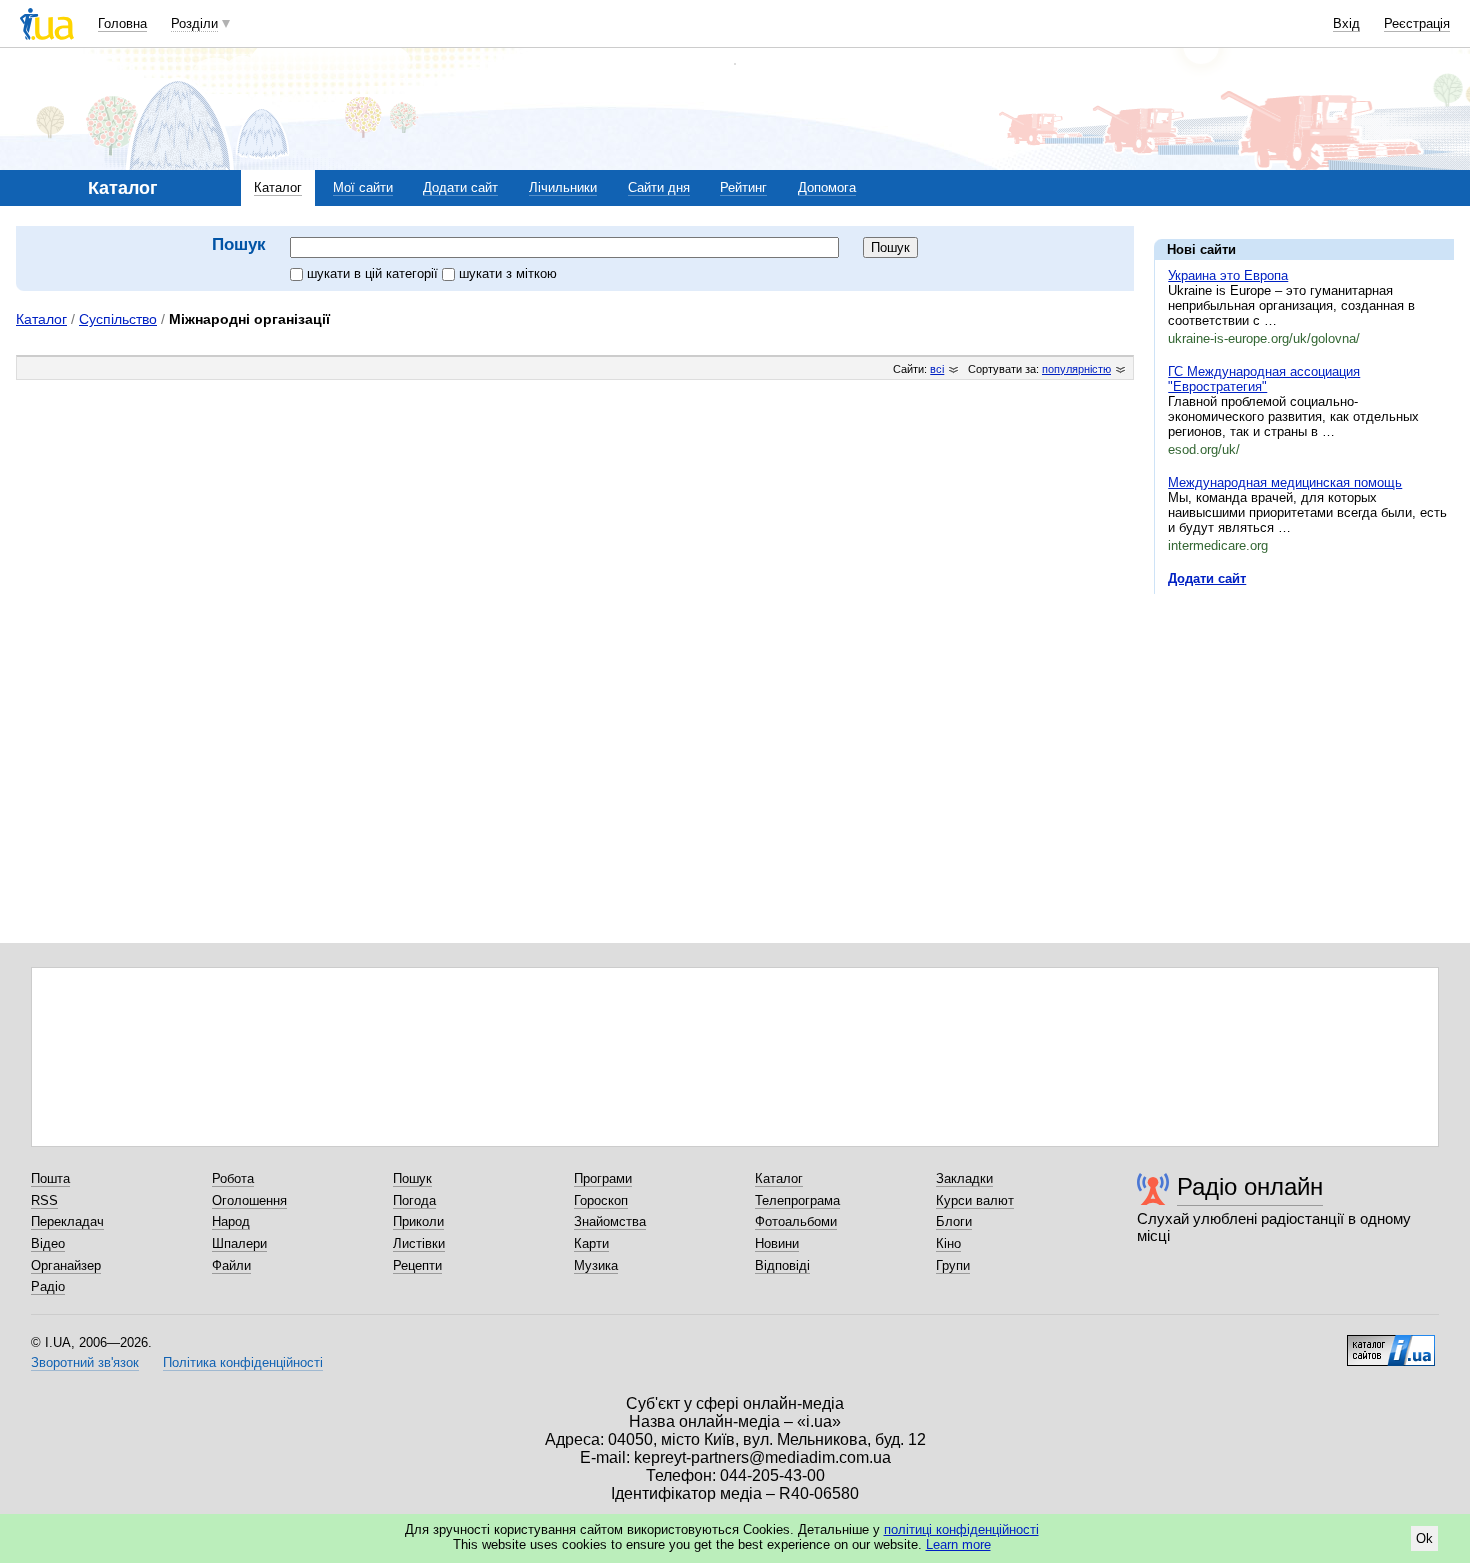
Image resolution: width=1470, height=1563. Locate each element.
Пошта (50, 1178)
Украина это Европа (1228, 275)
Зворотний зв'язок (85, 1362)
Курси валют (975, 1200)
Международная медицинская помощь (1285, 482)
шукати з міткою (508, 273)
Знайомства (610, 1221)
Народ (231, 1221)
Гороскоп (601, 1200)
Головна (122, 23)
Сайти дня (659, 187)
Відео (48, 1243)
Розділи (194, 23)
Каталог (278, 187)
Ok (1424, 1538)
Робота (233, 1178)
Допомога (827, 187)
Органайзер (66, 1265)
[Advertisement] (1304, 732)
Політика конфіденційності (243, 1362)
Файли (231, 1265)
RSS (44, 1200)
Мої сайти (363, 187)
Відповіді (782, 1265)
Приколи (418, 1221)
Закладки (964, 1178)
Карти (591, 1243)
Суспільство (118, 319)
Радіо (48, 1286)
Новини (777, 1243)
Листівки (419, 1243)
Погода (414, 1200)
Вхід (1346, 23)
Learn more (958, 1544)
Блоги (954, 1221)
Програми (603, 1178)
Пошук (412, 1178)
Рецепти (417, 1265)
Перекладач (67, 1221)
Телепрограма (797, 1200)
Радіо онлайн (1250, 1186)
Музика (596, 1265)
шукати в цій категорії (374, 273)
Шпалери (239, 1243)
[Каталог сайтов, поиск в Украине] (1391, 1343)
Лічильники (563, 187)
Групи (953, 1265)
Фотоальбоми (796, 1221)
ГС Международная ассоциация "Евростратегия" (1264, 379)
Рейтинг (743, 187)
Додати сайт (460, 187)
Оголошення (249, 1200)
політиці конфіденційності (961, 1529)
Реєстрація (1417, 23)
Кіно (948, 1243)
